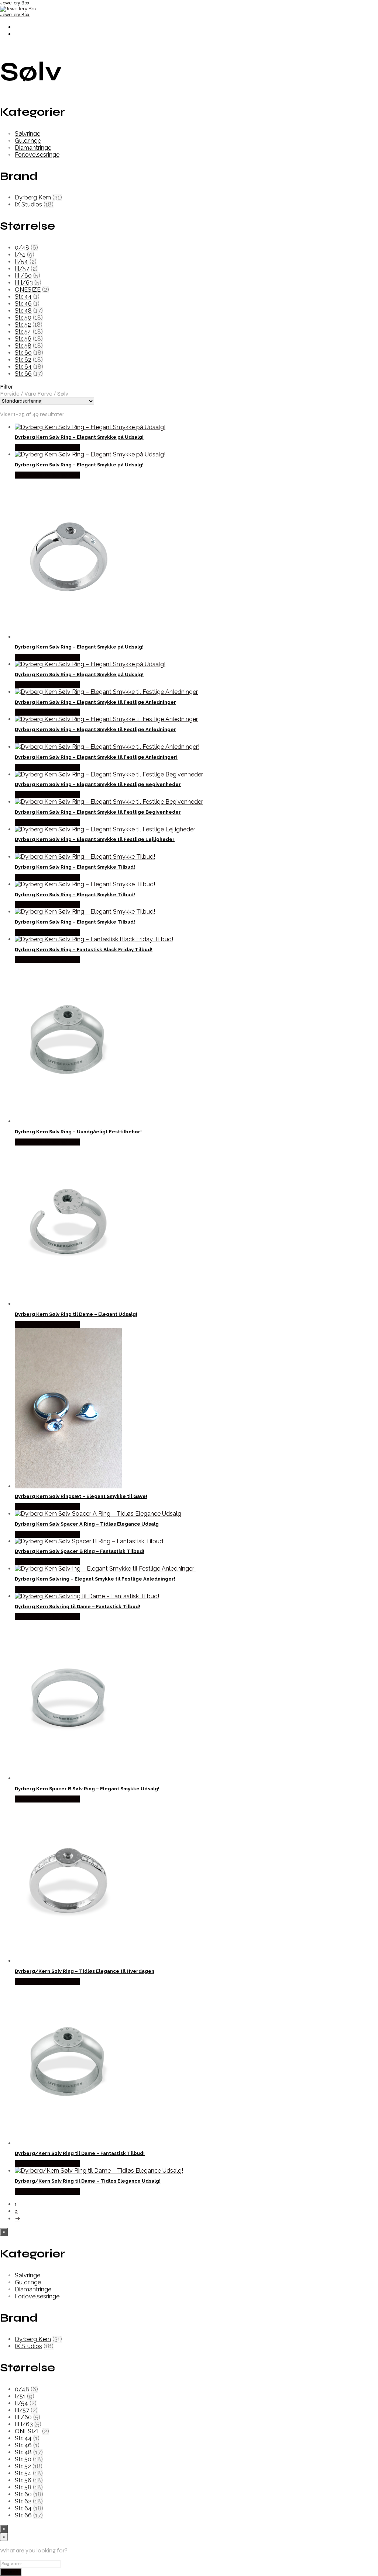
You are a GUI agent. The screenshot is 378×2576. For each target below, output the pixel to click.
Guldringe (28, 141)
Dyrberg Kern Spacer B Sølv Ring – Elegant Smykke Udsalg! (87, 1789)
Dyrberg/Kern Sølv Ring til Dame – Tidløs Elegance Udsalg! (88, 2181)
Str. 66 (23, 374)
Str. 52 (23, 325)
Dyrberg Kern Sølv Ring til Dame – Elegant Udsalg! (76, 1314)
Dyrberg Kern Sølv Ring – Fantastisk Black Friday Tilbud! (84, 950)
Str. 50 (23, 318)
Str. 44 (23, 297)
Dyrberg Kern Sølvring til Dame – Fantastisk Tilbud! (78, 1607)
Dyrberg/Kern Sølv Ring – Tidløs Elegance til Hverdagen (85, 1971)
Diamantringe (33, 148)
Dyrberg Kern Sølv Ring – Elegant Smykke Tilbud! (75, 867)
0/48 (22, 248)
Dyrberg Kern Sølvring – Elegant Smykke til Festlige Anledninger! (95, 1579)
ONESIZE (28, 290)
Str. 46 (23, 304)
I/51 (20, 255)
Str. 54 (23, 332)
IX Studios (28, 204)
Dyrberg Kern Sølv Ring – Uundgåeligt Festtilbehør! (78, 1132)
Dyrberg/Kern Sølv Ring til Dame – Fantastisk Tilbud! (80, 2153)
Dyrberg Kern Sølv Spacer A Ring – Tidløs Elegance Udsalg (87, 1524)
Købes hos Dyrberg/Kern (47, 447)
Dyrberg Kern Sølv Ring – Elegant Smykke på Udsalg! (79, 437)
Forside (10, 394)
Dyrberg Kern (33, 197)
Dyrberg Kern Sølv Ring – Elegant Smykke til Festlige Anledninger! (96, 757)
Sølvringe (28, 134)
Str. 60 (23, 353)
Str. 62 (23, 360)
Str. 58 (23, 346)
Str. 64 (23, 367)
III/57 (22, 269)
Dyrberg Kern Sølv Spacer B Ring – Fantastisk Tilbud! (80, 1551)
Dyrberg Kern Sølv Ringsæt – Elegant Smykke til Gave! (81, 1496)
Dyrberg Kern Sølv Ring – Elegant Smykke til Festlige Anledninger (95, 702)
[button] (189, 387)
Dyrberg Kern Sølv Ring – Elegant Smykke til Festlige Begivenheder (98, 784)
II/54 (21, 262)
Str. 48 (23, 311)
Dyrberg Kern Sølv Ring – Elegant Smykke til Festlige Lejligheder (95, 839)
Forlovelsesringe (37, 155)
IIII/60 (23, 276)
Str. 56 (23, 339)
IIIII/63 (24, 283)
